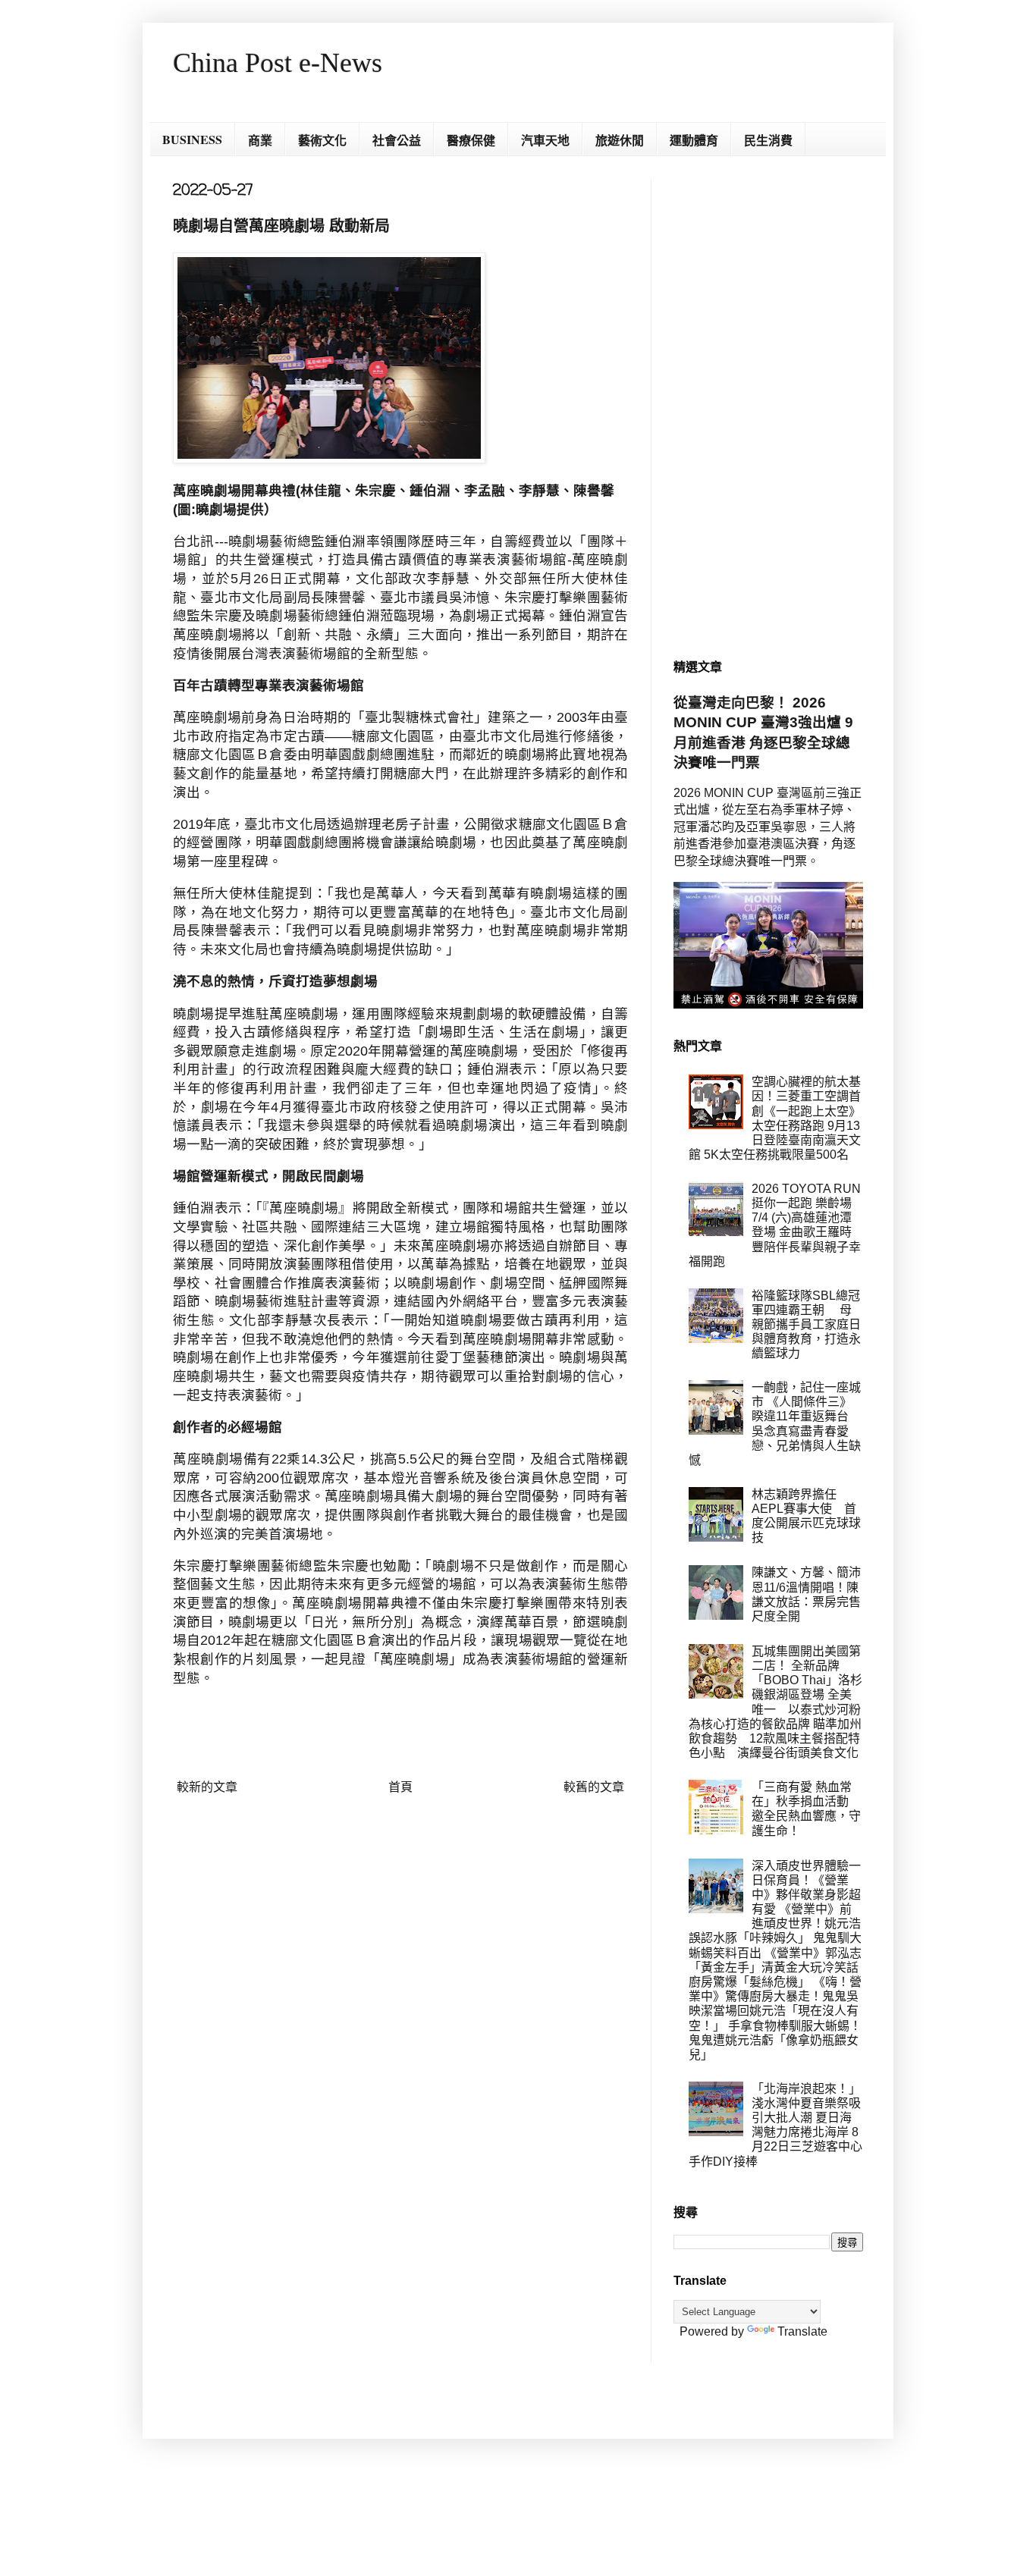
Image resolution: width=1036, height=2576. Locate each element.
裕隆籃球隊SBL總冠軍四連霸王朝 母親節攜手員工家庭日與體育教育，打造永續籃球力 (806, 1325)
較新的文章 (207, 1787)
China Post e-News (278, 63)
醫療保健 (471, 140)
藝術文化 (322, 140)
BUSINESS (192, 139)
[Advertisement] (768, 406)
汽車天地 (545, 140)
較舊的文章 (594, 1787)
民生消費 (768, 140)
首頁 (400, 1787)
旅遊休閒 (620, 140)
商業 (260, 140)
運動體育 (694, 140)
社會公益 (397, 140)
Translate (802, 2331)
